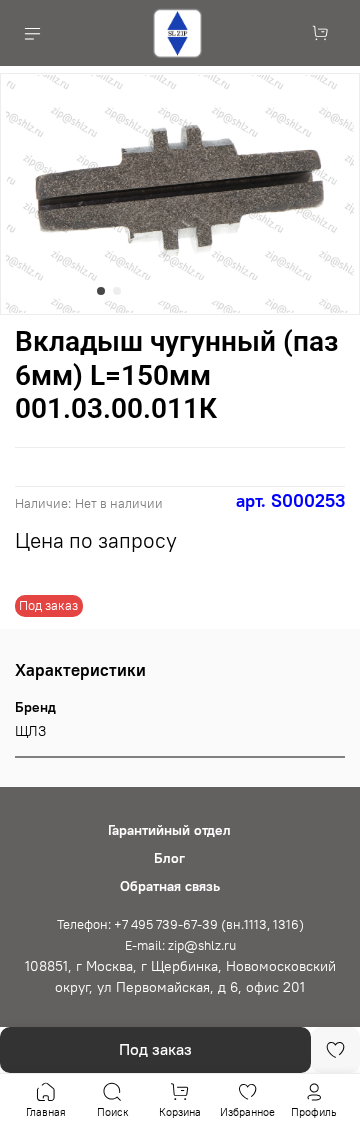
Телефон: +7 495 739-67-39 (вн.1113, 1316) (180, 924)
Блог (169, 858)
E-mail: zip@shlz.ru (180, 945)
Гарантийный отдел (169, 830)
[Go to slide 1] (101, 291)
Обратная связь (170, 886)
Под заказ (155, 1049)
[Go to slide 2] (117, 291)
